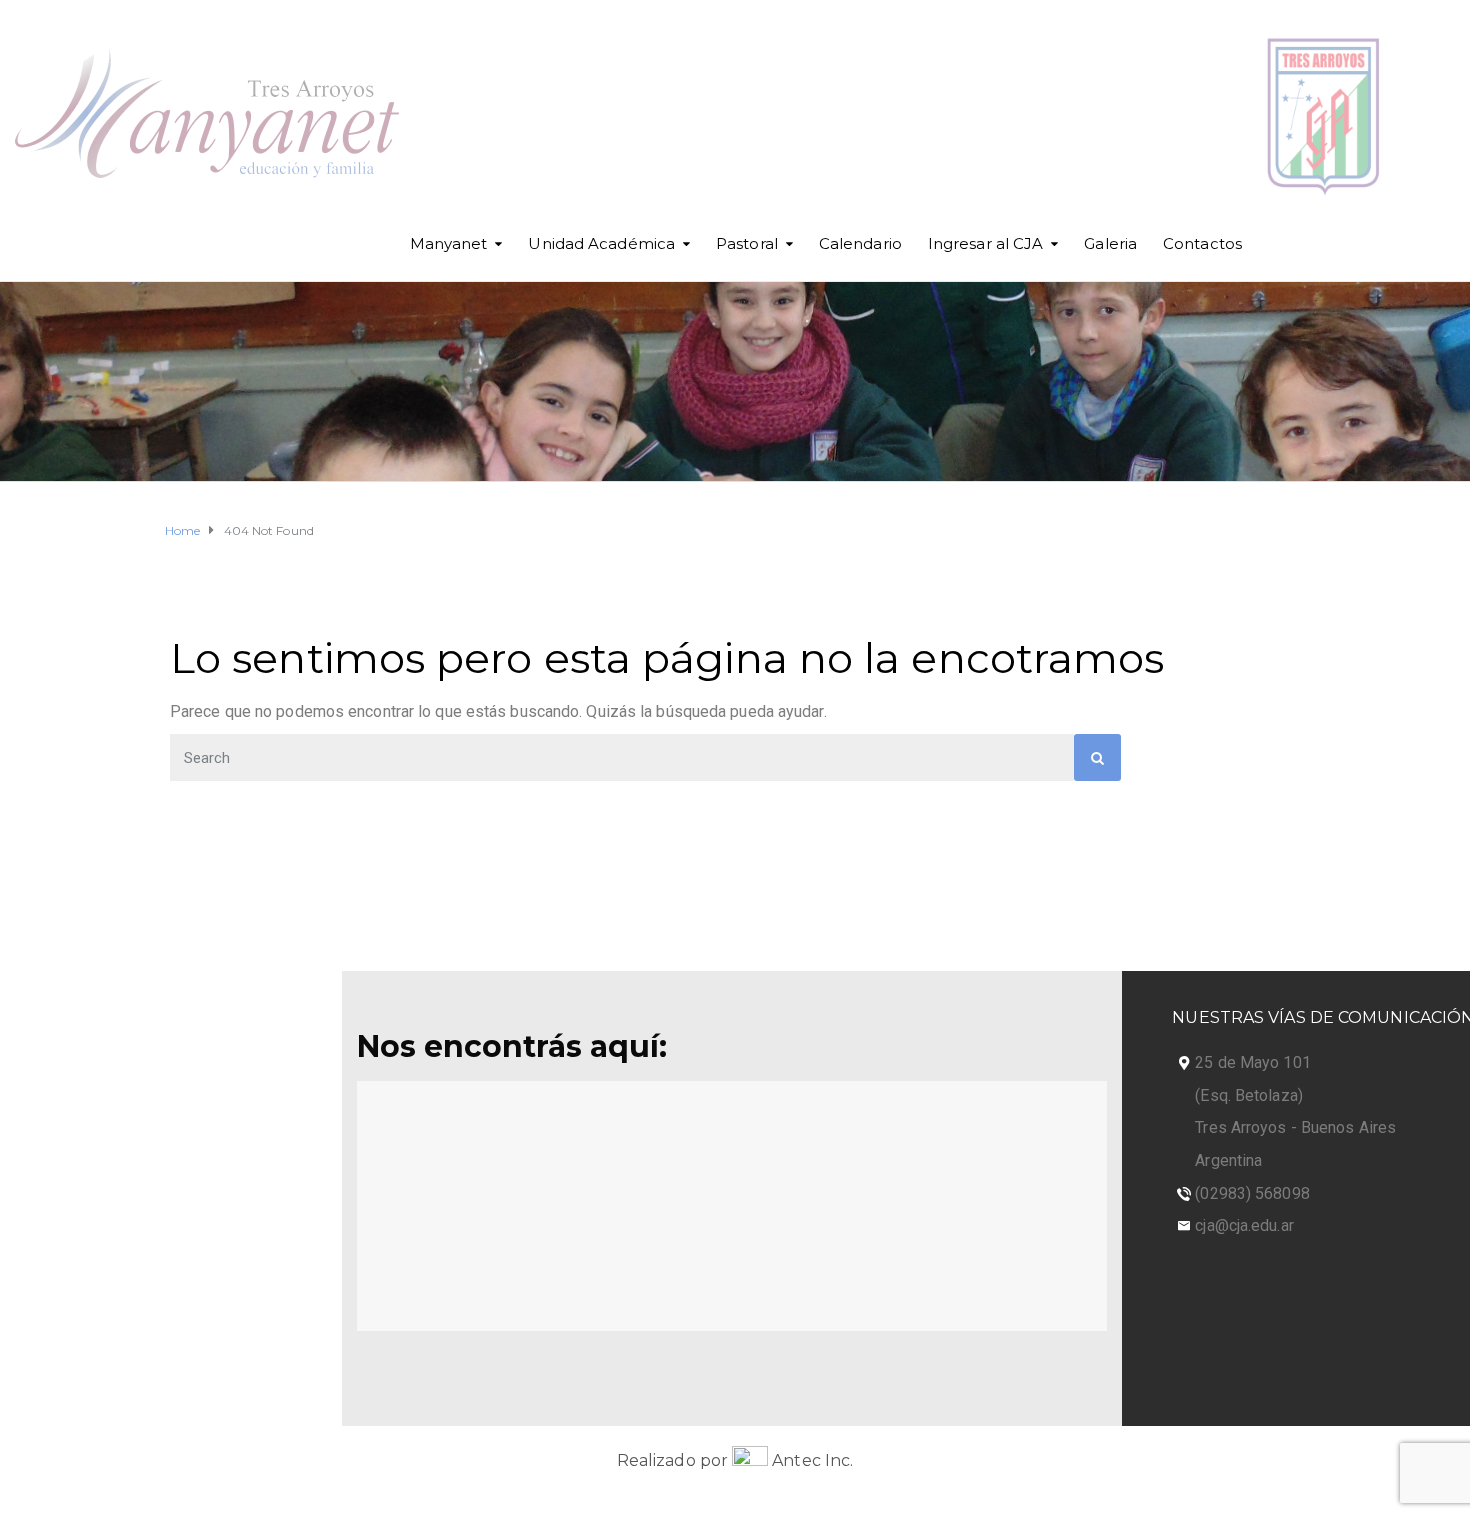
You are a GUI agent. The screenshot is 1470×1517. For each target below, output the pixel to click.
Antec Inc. (810, 1460)
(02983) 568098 (1252, 1193)
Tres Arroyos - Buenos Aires (1295, 1127)
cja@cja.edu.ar (1244, 1225)
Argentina (1228, 1160)
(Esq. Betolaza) (1249, 1095)
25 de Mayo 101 (1252, 1062)
